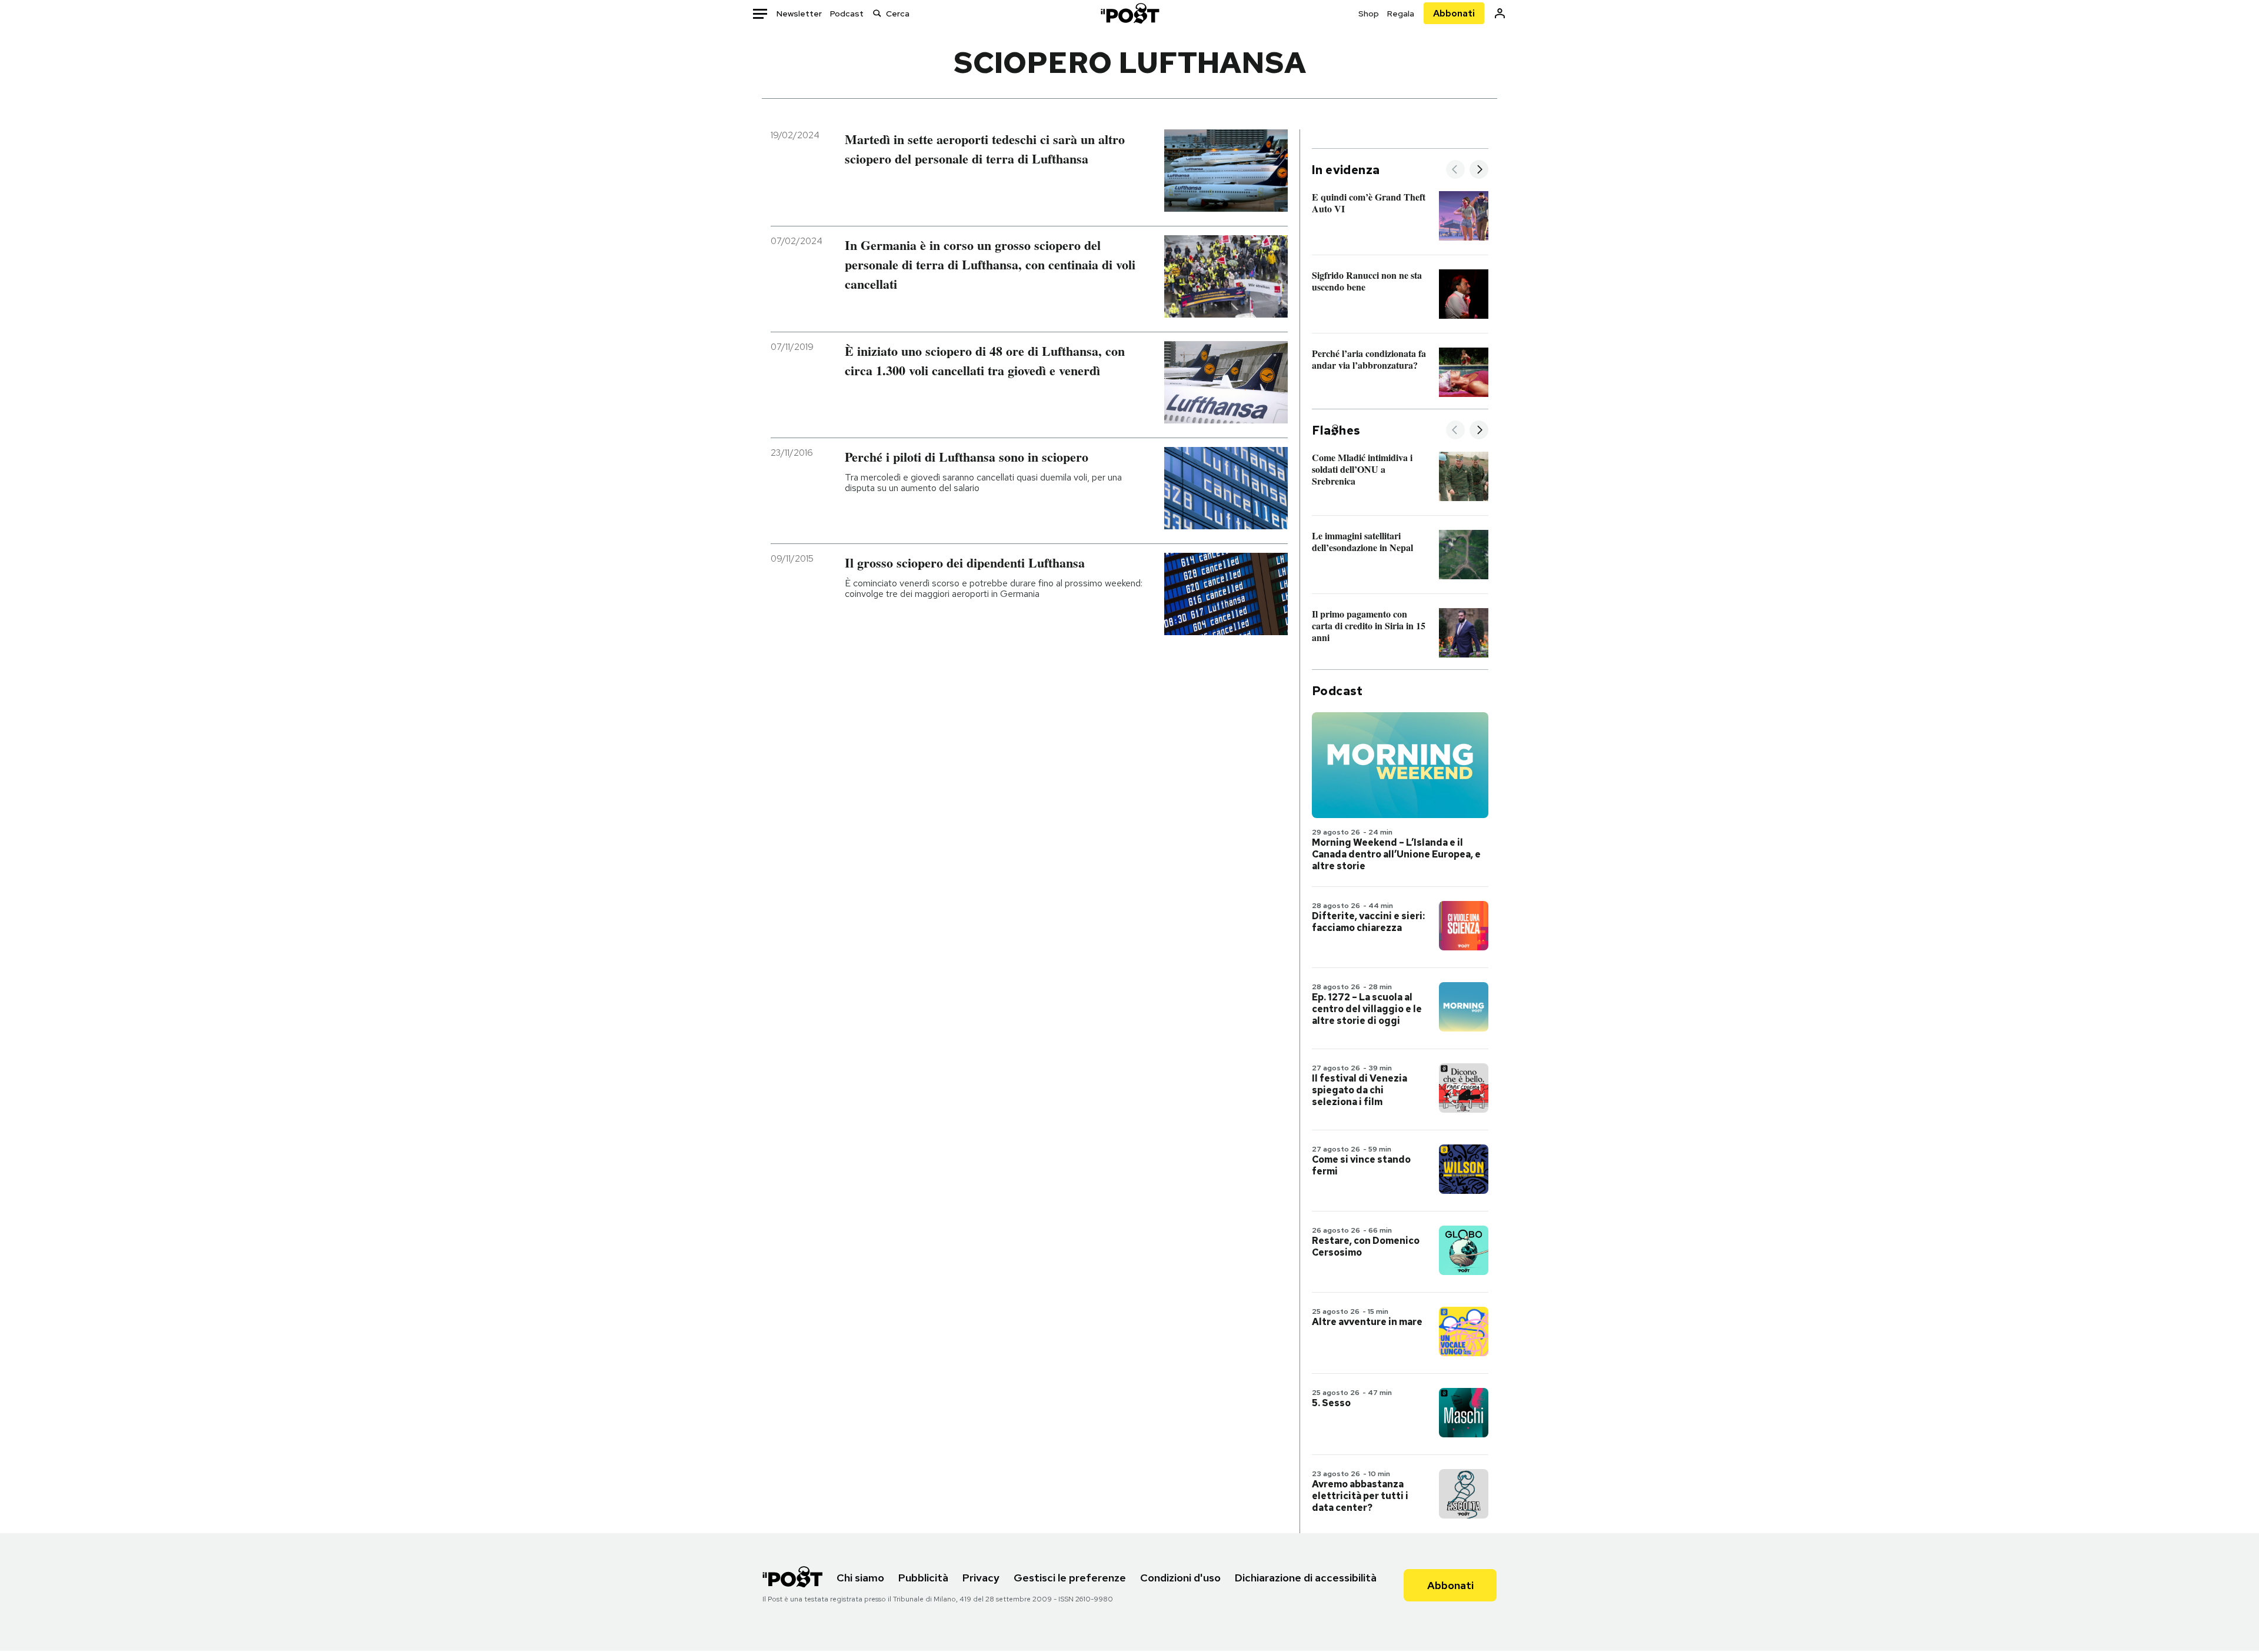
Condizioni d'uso (1180, 1578)
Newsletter (799, 14)
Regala (1401, 14)
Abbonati (1454, 13)
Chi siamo (860, 1578)
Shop (1369, 14)
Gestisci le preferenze (1070, 1578)
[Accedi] (1500, 13)
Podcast (847, 14)
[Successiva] (1479, 170)
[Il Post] (1129, 13)
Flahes (1336, 430)
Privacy (981, 1578)
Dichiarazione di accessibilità (1306, 1578)
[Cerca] (877, 13)
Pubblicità (923, 1578)
